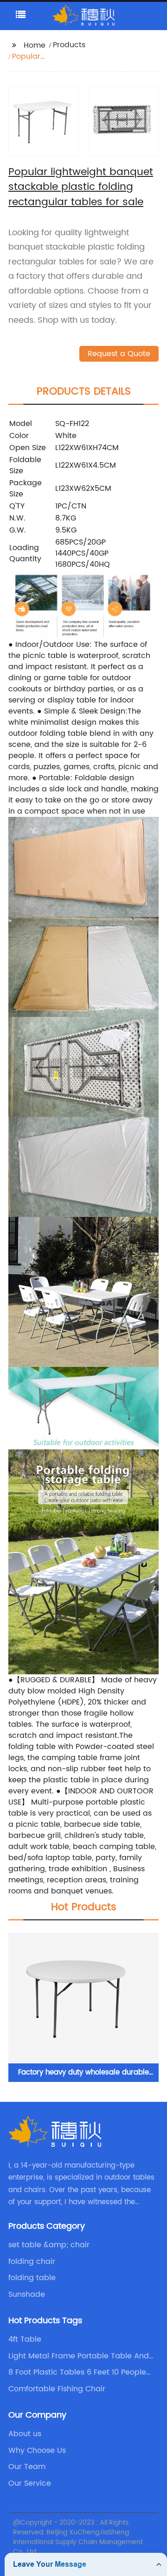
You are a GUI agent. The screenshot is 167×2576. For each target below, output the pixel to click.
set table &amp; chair (49, 2245)
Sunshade (27, 2294)
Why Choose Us (37, 2451)
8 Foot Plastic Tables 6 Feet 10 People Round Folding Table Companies (77, 2372)
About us (25, 2434)
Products (69, 45)
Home (35, 45)
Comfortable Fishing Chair (57, 2389)
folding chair (32, 2262)
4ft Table (25, 2339)
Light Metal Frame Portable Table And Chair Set (79, 2356)
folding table (32, 2278)
